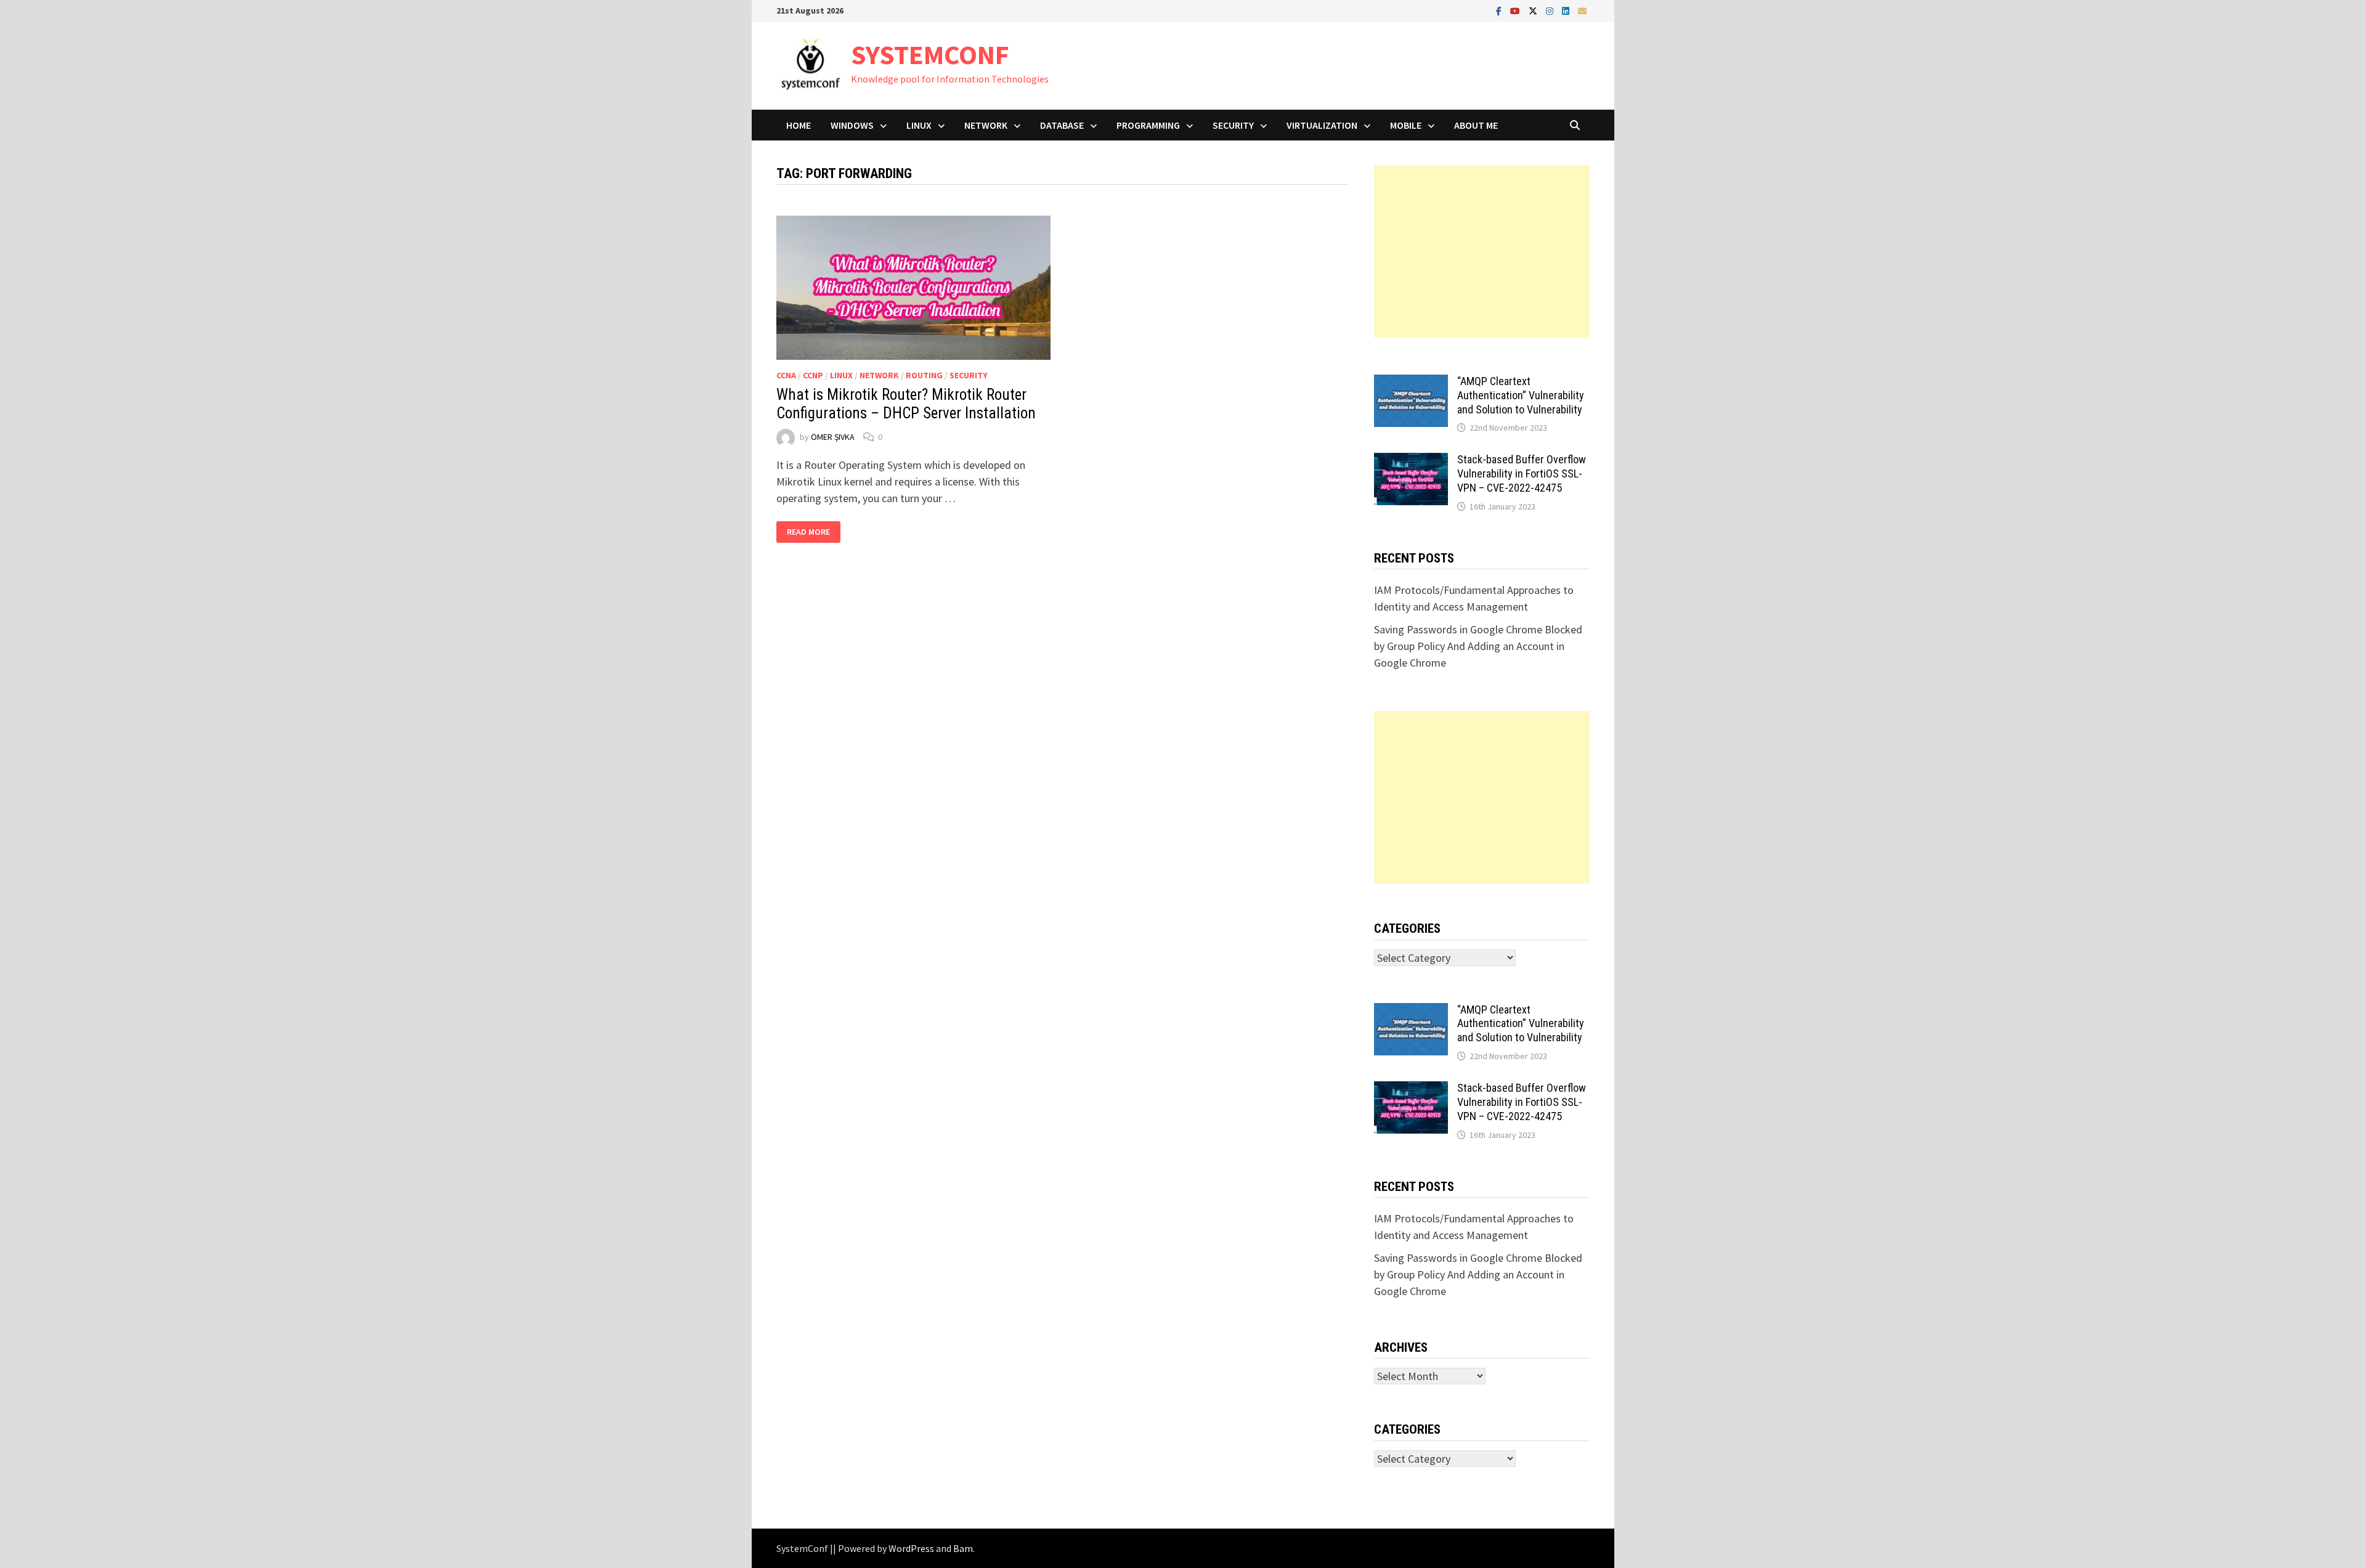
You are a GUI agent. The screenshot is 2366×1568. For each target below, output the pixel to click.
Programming (1148, 125)
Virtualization (1322, 125)
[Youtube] (1516, 10)
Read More (813, 532)
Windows (852, 125)
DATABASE (1062, 125)
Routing (924, 375)
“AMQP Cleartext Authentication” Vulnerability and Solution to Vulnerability (1521, 395)
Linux (919, 125)
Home (799, 125)
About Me (1476, 125)
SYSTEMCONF (930, 55)
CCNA (786, 375)
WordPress (911, 1548)
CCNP (813, 375)
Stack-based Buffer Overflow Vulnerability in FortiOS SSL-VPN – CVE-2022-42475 (1522, 473)
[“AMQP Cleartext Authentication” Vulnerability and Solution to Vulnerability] (1411, 383)
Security (1233, 125)
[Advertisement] (1482, 251)
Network (986, 125)
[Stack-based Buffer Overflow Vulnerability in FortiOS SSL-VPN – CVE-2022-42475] (1411, 461)
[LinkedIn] (1567, 10)
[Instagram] (1551, 10)
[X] (1534, 10)
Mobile (1406, 125)
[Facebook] (1500, 10)
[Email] (1582, 10)
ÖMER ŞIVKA (833, 437)
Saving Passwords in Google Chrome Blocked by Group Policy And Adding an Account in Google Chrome (1478, 646)
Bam (963, 1548)
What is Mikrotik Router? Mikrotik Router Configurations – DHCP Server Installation (906, 404)
